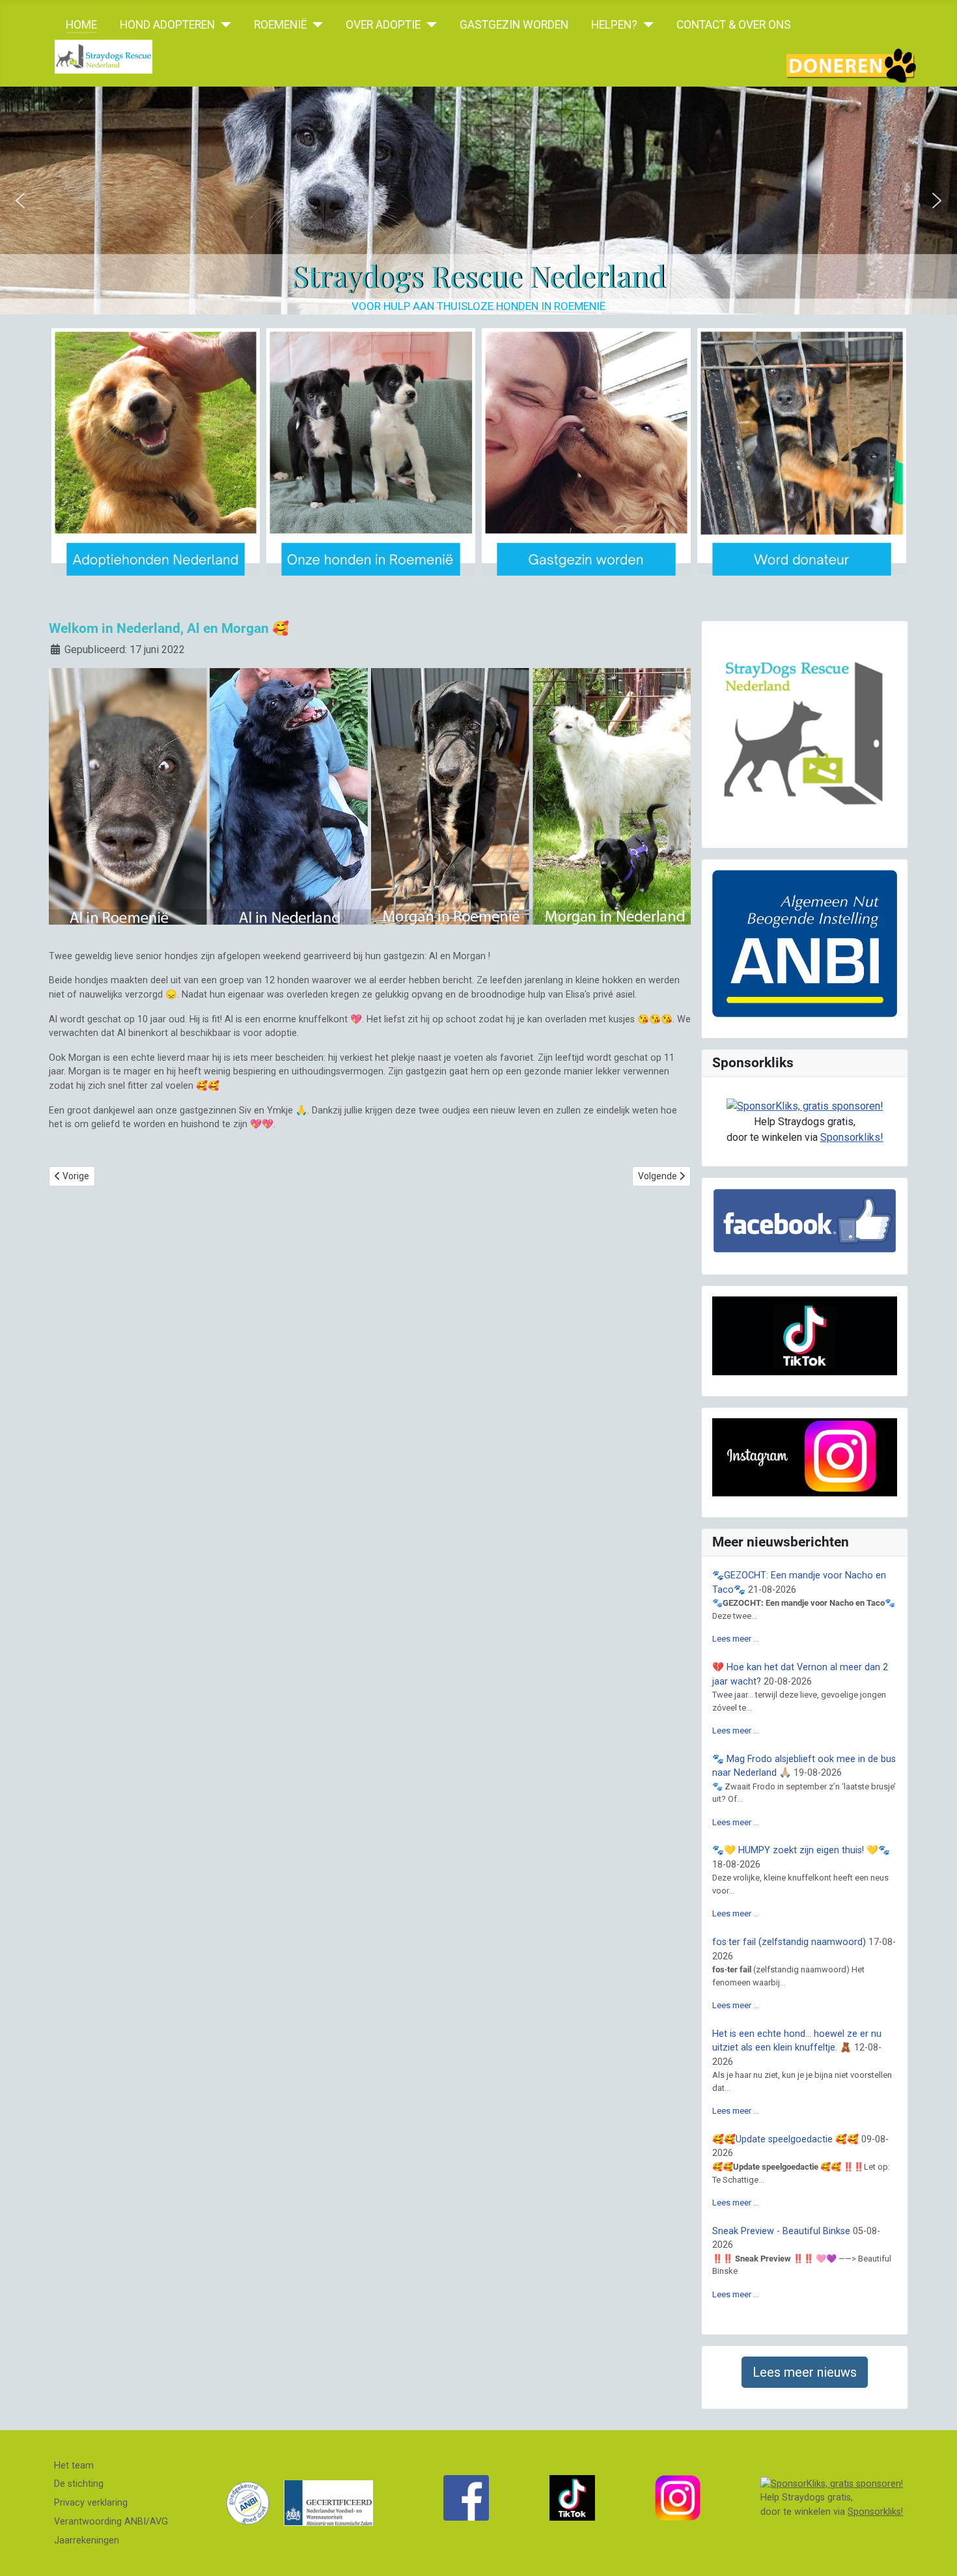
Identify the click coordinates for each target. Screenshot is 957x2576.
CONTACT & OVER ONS (734, 25)
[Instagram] (678, 2498)
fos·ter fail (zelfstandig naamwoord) (789, 1942)
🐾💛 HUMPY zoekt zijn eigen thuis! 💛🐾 (801, 1850)
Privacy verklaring (91, 2503)
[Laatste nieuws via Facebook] (466, 2498)
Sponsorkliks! (852, 1137)
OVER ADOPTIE (383, 25)
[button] (20, 201)
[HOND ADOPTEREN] (223, 25)
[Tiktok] (572, 2498)
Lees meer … (736, 1639)
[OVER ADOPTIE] (429, 25)
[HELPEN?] (645, 25)
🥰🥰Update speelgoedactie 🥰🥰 (785, 2139)
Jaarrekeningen (87, 2541)
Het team (74, 2466)
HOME (81, 25)
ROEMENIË (280, 25)
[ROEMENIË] (315, 25)
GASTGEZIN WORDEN (514, 25)
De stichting (79, 2484)
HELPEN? (614, 25)
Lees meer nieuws (805, 2372)
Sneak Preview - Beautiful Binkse (781, 2231)
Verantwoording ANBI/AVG (111, 2522)
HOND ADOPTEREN (167, 25)
